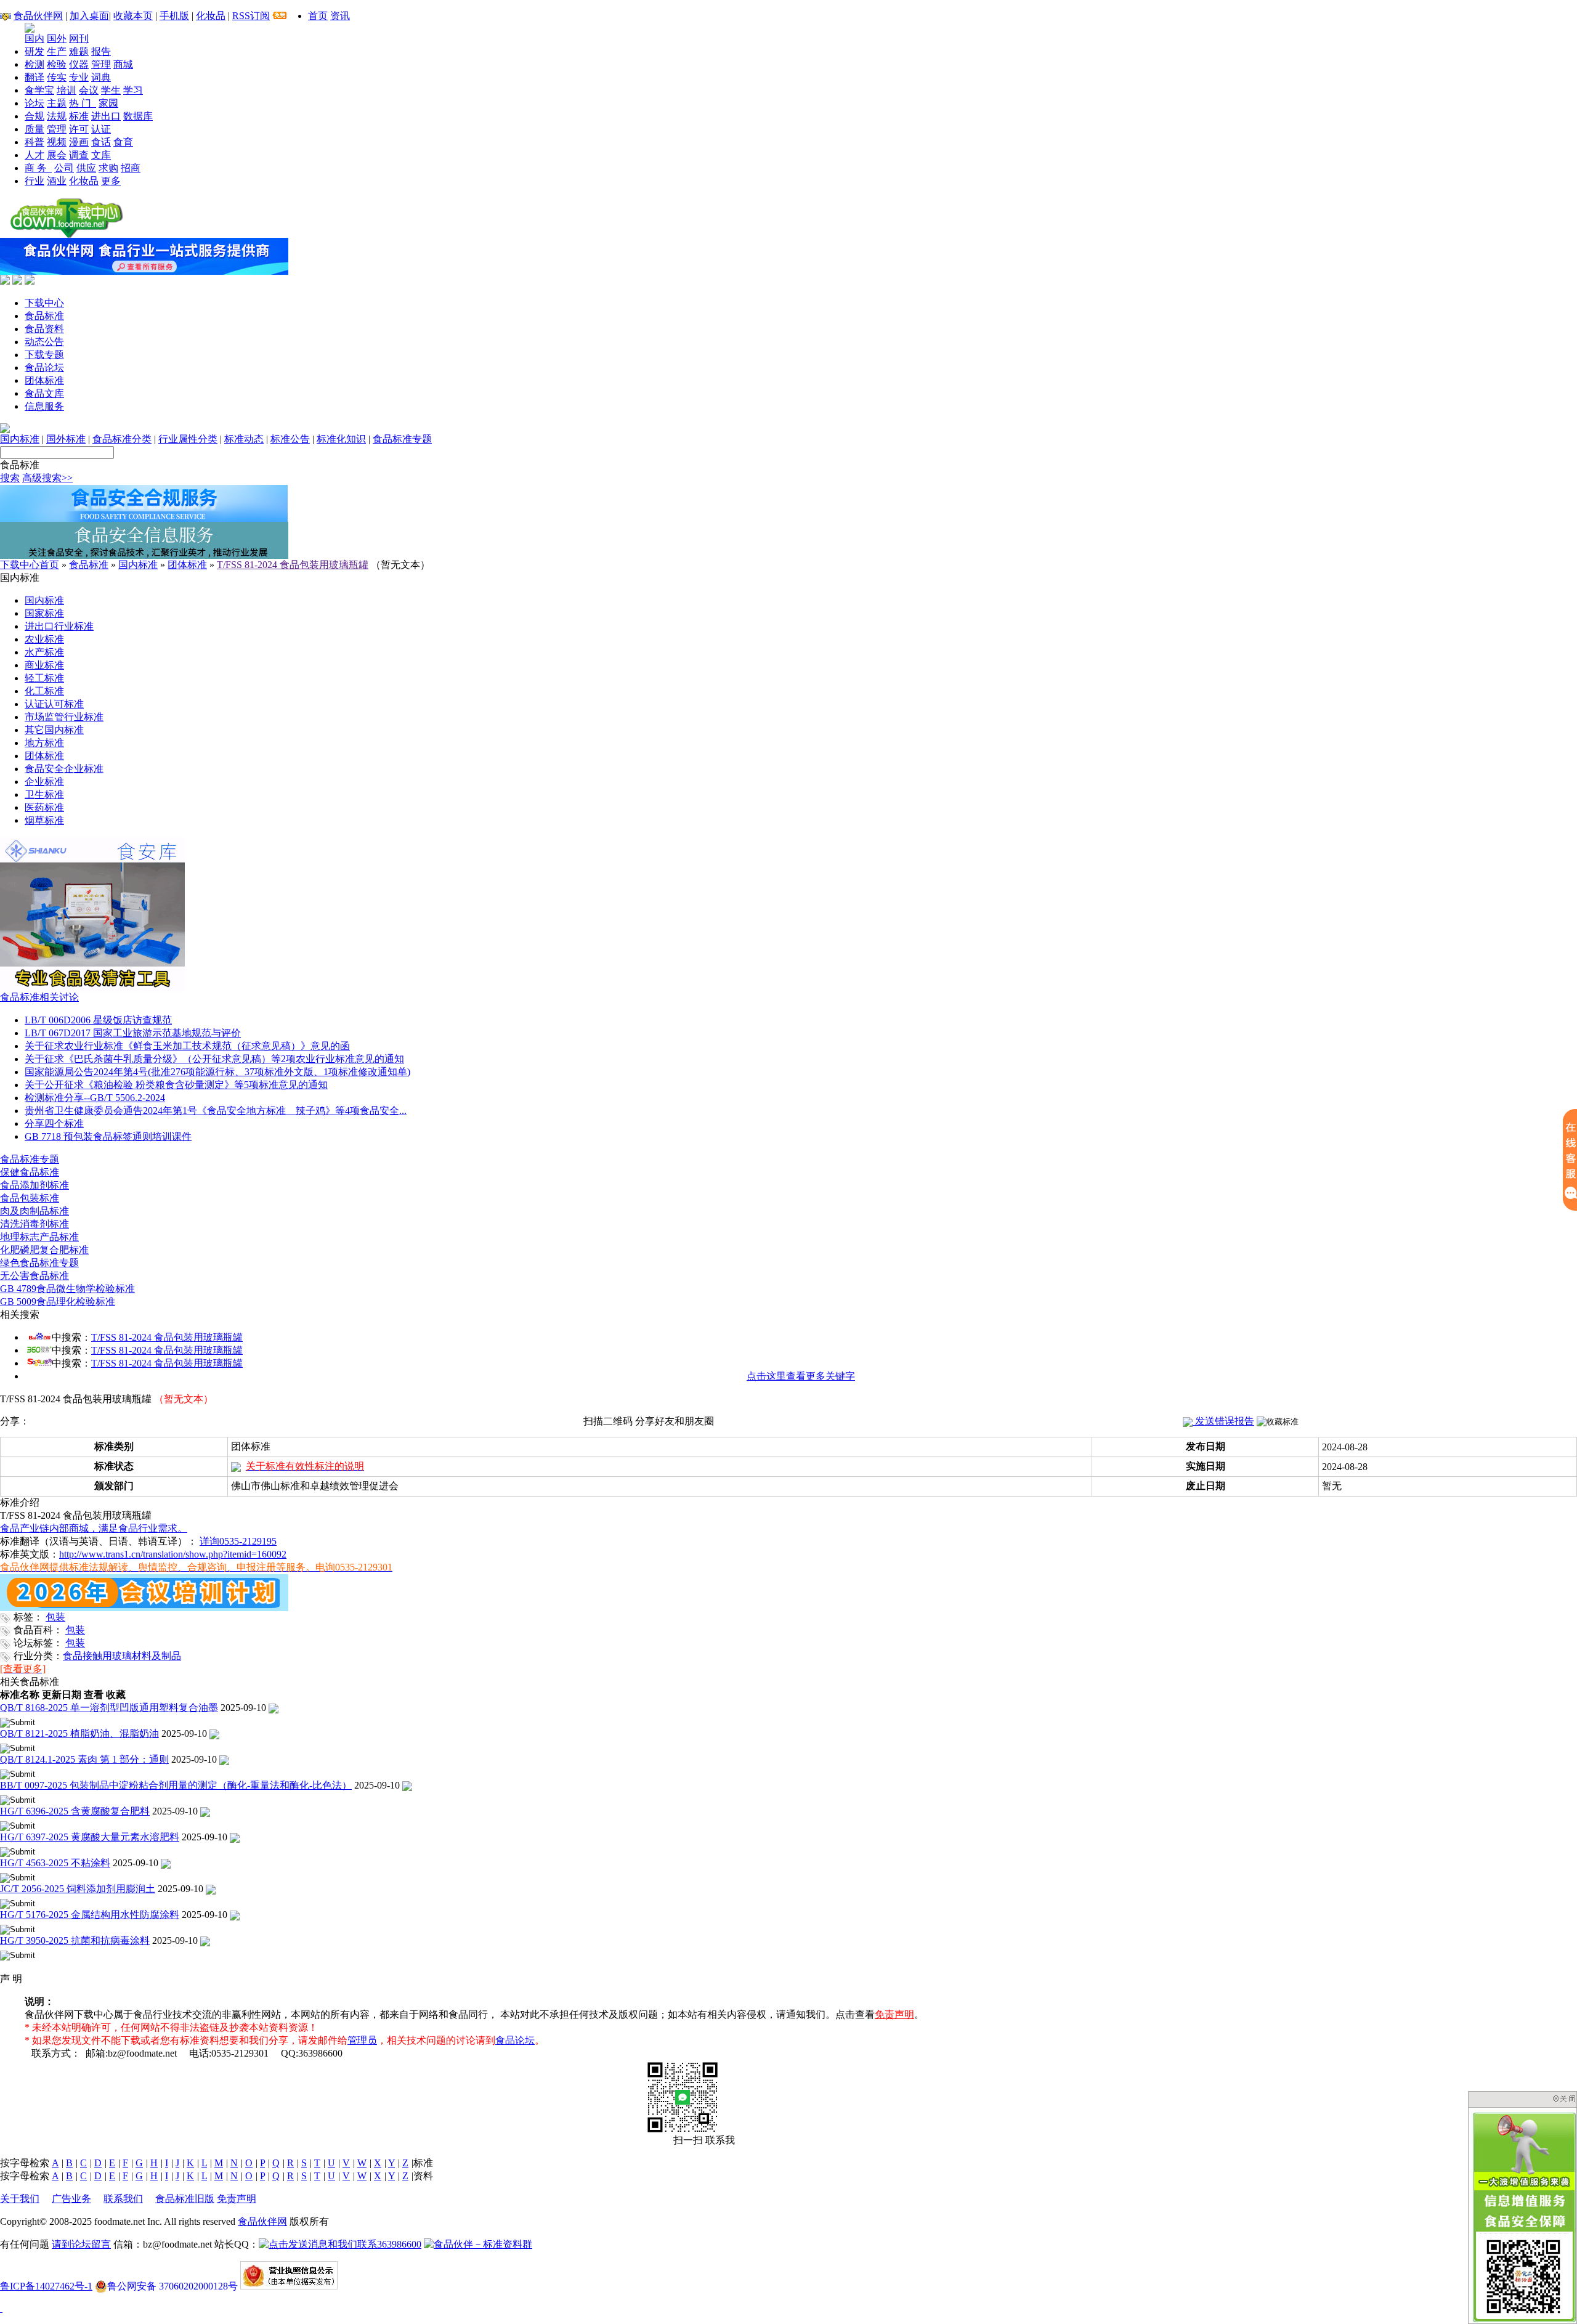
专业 (79, 77)
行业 (34, 181)
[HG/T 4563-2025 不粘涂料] (166, 1863)
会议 (89, 90)
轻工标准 (44, 678)
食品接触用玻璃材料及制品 (122, 1656)
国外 (57, 39)
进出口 (106, 116)
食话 (101, 142)
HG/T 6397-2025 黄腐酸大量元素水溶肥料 (90, 1837)
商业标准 (44, 665)
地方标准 (44, 743)
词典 (101, 77)
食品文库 (44, 393)
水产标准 (44, 652)
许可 (79, 129)
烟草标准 (44, 820)
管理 (101, 64)
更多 (111, 181)
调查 (79, 155)
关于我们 (20, 2199)
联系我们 (123, 2199)
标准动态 (244, 439)
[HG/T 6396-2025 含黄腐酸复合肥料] (205, 1811)
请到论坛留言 (81, 2244)
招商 (131, 168)
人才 (34, 155)
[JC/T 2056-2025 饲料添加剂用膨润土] (211, 1889)
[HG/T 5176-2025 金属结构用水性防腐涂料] (235, 1915)
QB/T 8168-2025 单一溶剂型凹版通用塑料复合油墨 (109, 1708)
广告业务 (71, 2199)
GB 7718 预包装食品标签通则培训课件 (108, 1136)
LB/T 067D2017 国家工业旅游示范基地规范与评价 (133, 1033)
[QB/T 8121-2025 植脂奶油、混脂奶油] (214, 1733)
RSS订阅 (251, 16)
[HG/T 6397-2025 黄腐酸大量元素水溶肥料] (235, 1837)
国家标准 (44, 613)
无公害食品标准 (34, 1276)
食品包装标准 (30, 1198)
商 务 (38, 168)
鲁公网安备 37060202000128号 (172, 2286)
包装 (55, 1617)
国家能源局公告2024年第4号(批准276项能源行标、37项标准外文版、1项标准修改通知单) (217, 1072)
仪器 (79, 64)
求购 (108, 168)
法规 (57, 116)
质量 (34, 129)
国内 (34, 39)
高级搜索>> (47, 478)
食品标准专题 (402, 439)
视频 (57, 142)
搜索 (10, 478)
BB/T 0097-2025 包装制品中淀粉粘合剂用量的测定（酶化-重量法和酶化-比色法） (176, 1785)
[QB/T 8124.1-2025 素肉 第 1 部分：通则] (224, 1759)
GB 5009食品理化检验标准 (58, 1302)
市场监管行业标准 (64, 717)
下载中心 (44, 303)
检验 (57, 64)
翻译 (34, 77)
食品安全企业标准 (64, 769)
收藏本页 (133, 16)
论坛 (34, 103)
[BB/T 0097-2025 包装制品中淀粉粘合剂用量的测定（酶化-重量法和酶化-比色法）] (407, 1785)
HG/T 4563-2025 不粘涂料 (55, 1863)
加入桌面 (89, 16)
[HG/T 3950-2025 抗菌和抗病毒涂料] (205, 1940)
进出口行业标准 (59, 626)
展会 (57, 155)
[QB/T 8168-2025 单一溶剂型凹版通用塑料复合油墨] (274, 1708)
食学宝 (39, 90)
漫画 (79, 142)
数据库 (138, 116)
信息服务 (44, 406)
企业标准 (44, 782)
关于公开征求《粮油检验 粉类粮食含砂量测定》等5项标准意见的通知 (176, 1085)
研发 (34, 51)
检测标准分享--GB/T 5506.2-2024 (95, 1098)
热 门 (83, 103)
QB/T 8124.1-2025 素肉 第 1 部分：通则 (84, 1759)
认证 (101, 129)
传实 (57, 77)
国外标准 (66, 439)
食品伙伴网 (38, 16)
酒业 (57, 181)
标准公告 (290, 439)
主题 (57, 103)
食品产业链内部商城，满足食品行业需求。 (94, 1528)
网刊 (79, 39)
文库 (101, 155)
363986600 (399, 2244)
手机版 (174, 16)
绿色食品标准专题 (39, 1263)
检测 (34, 64)
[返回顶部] (1, 2308)
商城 (123, 64)
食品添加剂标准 (34, 1185)
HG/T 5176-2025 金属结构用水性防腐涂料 (90, 1915)
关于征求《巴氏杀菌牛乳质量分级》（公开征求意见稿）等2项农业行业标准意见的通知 (214, 1059)
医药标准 (44, 807)
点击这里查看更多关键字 (801, 1376)
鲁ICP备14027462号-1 (46, 2286)
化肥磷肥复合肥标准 (44, 1250)
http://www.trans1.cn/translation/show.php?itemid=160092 (173, 1554)
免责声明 (894, 2014)
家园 (108, 103)
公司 (64, 168)
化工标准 (44, 691)
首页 (318, 16)
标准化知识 (341, 439)
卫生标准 (44, 794)
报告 (101, 51)
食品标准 (44, 316)
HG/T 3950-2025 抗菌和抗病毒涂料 (75, 1940)
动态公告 (44, 342)
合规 (34, 116)
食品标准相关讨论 (39, 997)
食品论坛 (44, 368)
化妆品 (211, 16)
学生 (111, 90)
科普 (34, 142)
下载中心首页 (30, 565)
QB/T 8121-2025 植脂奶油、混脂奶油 (79, 1733)
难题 (79, 51)
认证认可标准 (54, 704)
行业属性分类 (188, 439)
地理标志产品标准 (39, 1237)
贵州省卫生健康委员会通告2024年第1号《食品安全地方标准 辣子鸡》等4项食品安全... (216, 1111)
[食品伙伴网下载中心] (67, 234)
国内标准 (20, 439)
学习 (133, 90)
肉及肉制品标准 (34, 1211)
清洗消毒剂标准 (34, 1224)
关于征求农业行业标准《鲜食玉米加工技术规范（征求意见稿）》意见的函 (187, 1046)
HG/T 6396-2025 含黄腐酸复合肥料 (75, 1811)
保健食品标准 (30, 1172)
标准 (79, 116)
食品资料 (44, 329)
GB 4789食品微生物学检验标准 (67, 1289)
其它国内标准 (54, 730)
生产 (57, 51)
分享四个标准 (54, 1123)
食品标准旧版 (185, 2199)
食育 (123, 142)
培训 (67, 90)
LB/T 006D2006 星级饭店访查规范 (98, 1020)
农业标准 (44, 639)
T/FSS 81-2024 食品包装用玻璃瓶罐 (293, 565)
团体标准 (44, 380)
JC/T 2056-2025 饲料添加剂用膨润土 (78, 1889)
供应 (86, 168)
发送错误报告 (1223, 1421)
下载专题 (44, 355)
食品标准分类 (122, 439)
